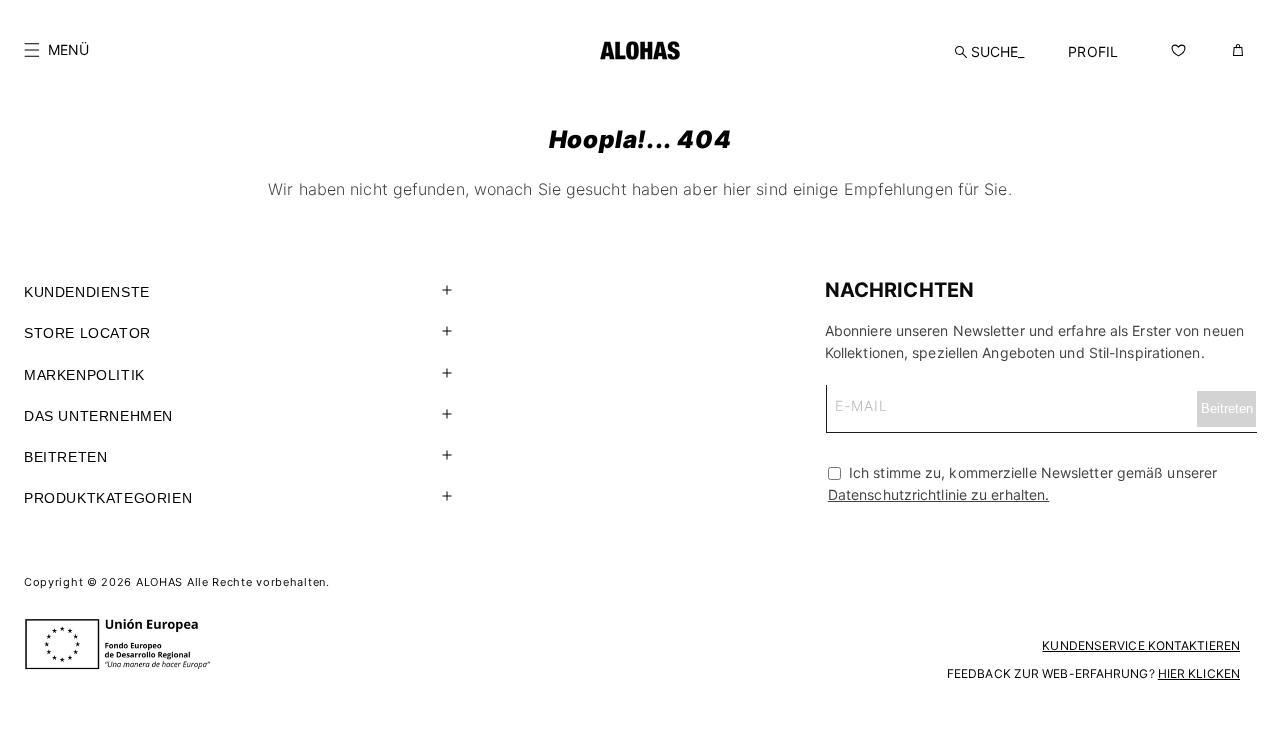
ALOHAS (159, 582)
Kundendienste (87, 292)
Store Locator (87, 333)
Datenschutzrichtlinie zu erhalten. (938, 494)
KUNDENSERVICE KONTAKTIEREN (1141, 645)
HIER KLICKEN (1199, 673)
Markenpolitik (84, 375)
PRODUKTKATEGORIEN (108, 498)
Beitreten (65, 457)
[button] (56, 50)
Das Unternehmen (98, 416)
